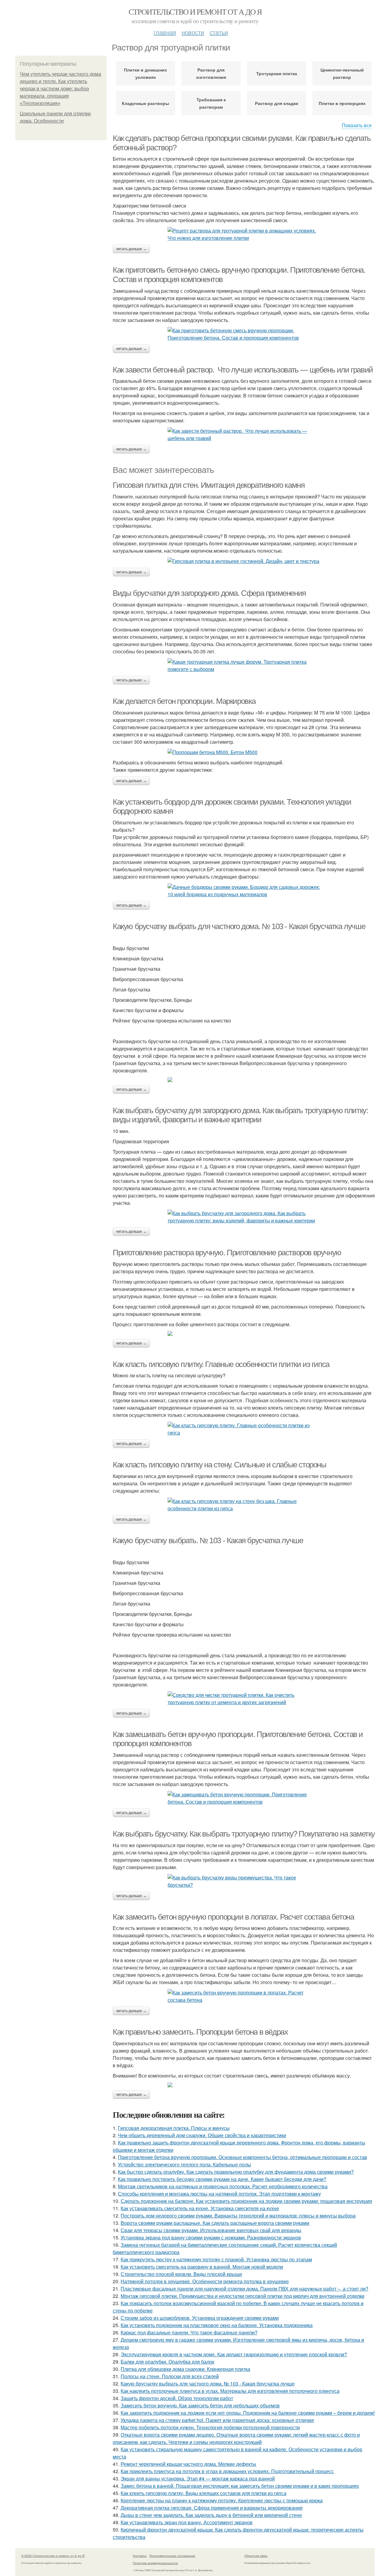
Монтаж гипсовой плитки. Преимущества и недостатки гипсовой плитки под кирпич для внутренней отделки (243, 2296)
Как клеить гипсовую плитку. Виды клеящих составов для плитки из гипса (204, 2493)
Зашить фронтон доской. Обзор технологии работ (177, 2398)
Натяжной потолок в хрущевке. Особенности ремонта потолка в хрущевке (205, 2281)
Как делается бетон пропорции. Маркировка (184, 701)
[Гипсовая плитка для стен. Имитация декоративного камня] (244, 561)
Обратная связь (256, 2556)
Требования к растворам (211, 103)
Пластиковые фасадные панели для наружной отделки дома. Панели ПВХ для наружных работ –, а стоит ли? (245, 2289)
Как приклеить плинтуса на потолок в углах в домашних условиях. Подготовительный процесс (227, 2471)
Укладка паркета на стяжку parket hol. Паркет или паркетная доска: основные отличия (217, 2420)
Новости (193, 32)
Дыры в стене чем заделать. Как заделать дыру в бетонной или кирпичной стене (211, 2515)
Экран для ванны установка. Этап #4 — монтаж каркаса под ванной (198, 2478)
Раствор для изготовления (211, 73)
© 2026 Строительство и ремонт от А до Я (53, 2556)
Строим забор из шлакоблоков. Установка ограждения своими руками (200, 2318)
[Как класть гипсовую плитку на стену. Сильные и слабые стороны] (244, 1505)
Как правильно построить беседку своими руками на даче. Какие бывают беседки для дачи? (222, 2179)
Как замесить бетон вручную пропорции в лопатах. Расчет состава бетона (233, 1917)
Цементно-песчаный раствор (342, 73)
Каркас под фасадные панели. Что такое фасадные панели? (189, 2332)
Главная (165, 32)
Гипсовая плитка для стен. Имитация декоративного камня (209, 485)
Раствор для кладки (277, 103)
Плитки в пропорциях (342, 103)
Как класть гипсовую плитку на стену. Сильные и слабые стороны (220, 1465)
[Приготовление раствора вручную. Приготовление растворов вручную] (244, 1333)
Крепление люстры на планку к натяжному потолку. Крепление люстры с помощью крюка (222, 2500)
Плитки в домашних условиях (145, 73)
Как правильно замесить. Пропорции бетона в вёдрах (200, 2032)
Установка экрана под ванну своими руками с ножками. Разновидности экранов (211, 2237)
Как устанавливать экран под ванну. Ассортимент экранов (187, 2522)
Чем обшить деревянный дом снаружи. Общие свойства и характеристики (202, 2135)
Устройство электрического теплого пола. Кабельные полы (184, 2164)
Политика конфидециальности (155, 2563)
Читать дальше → (131, 249)
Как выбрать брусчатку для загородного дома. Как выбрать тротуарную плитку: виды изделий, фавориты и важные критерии (240, 1115)
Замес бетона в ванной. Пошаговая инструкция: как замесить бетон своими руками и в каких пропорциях (240, 2486)
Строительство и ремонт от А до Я (195, 12)
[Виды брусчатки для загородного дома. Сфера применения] (244, 666)
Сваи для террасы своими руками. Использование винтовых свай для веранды (211, 2230)
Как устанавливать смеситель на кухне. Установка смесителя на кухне (200, 2208)
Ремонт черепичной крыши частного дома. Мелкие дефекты (188, 2464)
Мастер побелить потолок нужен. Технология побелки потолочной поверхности (210, 2427)
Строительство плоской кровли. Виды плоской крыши (181, 2274)
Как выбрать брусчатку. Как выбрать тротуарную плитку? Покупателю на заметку (244, 1834)
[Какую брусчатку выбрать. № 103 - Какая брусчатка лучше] (244, 1699)
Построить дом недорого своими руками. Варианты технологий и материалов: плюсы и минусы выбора (238, 2216)
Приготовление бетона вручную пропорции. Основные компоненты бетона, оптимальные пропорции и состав (243, 2157)
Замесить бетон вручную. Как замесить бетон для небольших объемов (200, 2405)
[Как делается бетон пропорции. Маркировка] (244, 752)
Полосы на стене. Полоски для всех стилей (170, 2376)
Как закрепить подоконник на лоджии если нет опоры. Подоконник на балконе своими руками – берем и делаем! (248, 2413)
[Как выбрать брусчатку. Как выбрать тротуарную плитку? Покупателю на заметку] (244, 1881)
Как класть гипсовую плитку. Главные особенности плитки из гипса (221, 1364)
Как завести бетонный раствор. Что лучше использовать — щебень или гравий (243, 370)
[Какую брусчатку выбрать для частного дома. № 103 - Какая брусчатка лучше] (244, 1080)
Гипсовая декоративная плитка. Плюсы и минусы (174, 2128)
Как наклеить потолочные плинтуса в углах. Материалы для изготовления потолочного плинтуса (230, 2391)
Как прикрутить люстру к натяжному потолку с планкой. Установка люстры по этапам (216, 2259)
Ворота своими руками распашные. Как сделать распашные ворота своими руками (215, 2223)
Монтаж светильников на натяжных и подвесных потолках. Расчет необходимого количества (223, 2186)
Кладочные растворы (145, 103)
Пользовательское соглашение (172, 2556)
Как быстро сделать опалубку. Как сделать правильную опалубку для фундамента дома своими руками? (236, 2172)
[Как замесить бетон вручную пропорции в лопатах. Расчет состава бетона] (244, 1996)
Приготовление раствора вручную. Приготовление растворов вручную (227, 1253)
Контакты (140, 2556)
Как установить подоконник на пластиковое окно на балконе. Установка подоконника (217, 2325)
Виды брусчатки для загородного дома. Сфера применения (209, 593)
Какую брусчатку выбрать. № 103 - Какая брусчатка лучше (208, 1540)
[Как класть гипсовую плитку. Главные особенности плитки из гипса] (244, 1429)
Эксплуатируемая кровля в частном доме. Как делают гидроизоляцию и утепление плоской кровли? (234, 2354)
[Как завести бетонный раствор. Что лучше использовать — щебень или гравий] (244, 435)
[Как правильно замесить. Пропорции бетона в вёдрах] (244, 2085)
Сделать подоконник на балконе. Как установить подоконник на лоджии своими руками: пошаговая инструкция (246, 2201)
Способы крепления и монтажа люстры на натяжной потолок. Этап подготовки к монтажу (219, 2194)
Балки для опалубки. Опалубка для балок (167, 2362)
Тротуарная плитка (277, 73)
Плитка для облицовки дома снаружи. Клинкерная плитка (185, 2369)
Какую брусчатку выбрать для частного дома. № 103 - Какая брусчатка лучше (239, 926)
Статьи (219, 32)
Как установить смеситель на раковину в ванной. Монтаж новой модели (202, 2267)
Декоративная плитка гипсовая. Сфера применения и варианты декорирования (212, 2508)
